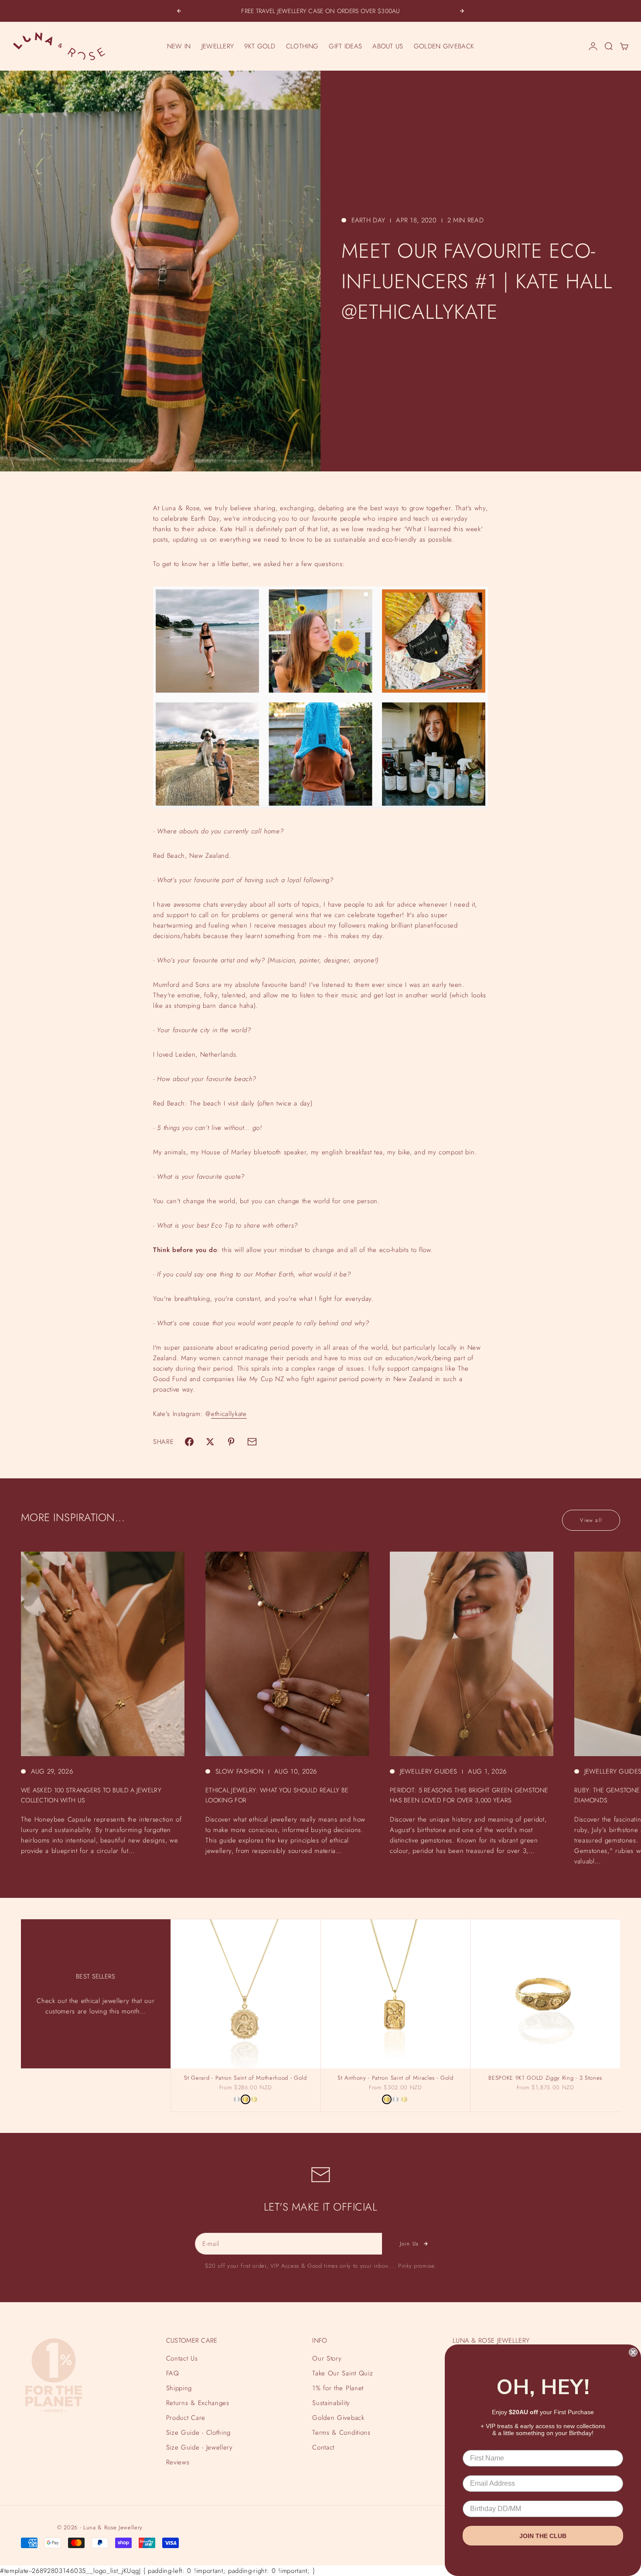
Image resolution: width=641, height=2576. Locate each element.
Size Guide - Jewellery (199, 2447)
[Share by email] (252, 1442)
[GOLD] (245, 2099)
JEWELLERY (218, 46)
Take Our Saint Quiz (343, 2373)
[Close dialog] (633, 2352)
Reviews (178, 2462)
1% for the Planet (338, 2388)
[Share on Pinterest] (231, 1442)
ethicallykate (229, 1414)
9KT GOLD (260, 46)
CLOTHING (302, 46)
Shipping (179, 2388)
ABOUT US (388, 46)
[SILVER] (237, 2099)
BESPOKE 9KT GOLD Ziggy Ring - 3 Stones (545, 2078)
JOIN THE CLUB (543, 2536)
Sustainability (331, 2403)
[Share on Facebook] (189, 1442)
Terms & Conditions (341, 2433)
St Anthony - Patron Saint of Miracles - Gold (396, 2078)
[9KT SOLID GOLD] (254, 2099)
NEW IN (179, 46)
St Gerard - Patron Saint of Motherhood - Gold (245, 2078)
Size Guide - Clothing (198, 2433)
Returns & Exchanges (198, 2403)
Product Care (186, 2418)
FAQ (173, 2373)
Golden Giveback (338, 2418)
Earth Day (368, 220)
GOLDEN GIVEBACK (444, 46)
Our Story (327, 2358)
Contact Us (182, 2358)
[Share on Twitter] (210, 1442)
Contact (323, 2447)
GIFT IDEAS (345, 46)
